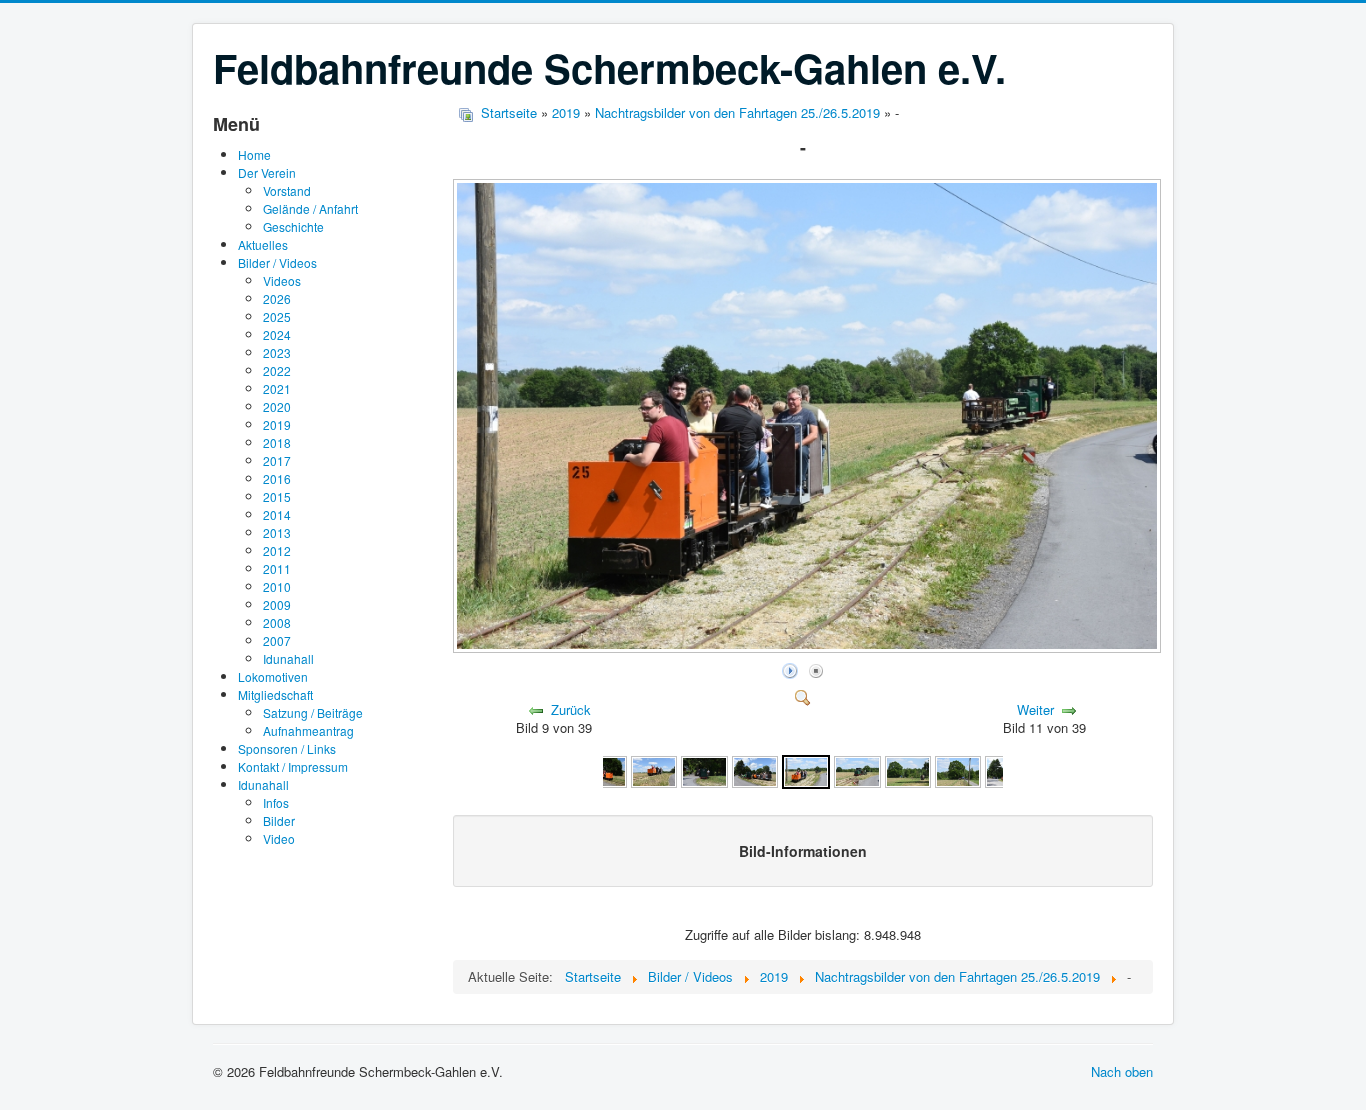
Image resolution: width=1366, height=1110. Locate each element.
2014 (277, 514)
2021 (277, 388)
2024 (277, 334)
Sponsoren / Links (287, 748)
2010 (277, 586)
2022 (277, 370)
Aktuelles (263, 244)
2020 (277, 406)
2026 (277, 298)
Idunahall (288, 658)
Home (254, 154)
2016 (277, 478)
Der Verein (267, 172)
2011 (277, 568)
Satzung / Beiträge (313, 712)
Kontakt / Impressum (293, 766)
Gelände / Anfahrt (310, 208)
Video (279, 838)
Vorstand (287, 190)
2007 (277, 640)
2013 (277, 532)
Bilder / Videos (277, 262)
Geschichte (293, 226)
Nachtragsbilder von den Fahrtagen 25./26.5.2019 (737, 112)
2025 (277, 316)
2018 (277, 442)
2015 (277, 496)
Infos (276, 802)
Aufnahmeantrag (308, 730)
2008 (277, 622)
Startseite (509, 112)
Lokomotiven (273, 676)
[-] (809, 647)
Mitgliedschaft (275, 694)
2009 (277, 604)
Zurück (571, 709)
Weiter (1035, 709)
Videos (282, 280)
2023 (277, 352)
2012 (277, 550)
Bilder (279, 820)
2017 (277, 460)
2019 (277, 424)
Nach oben (1122, 1071)
